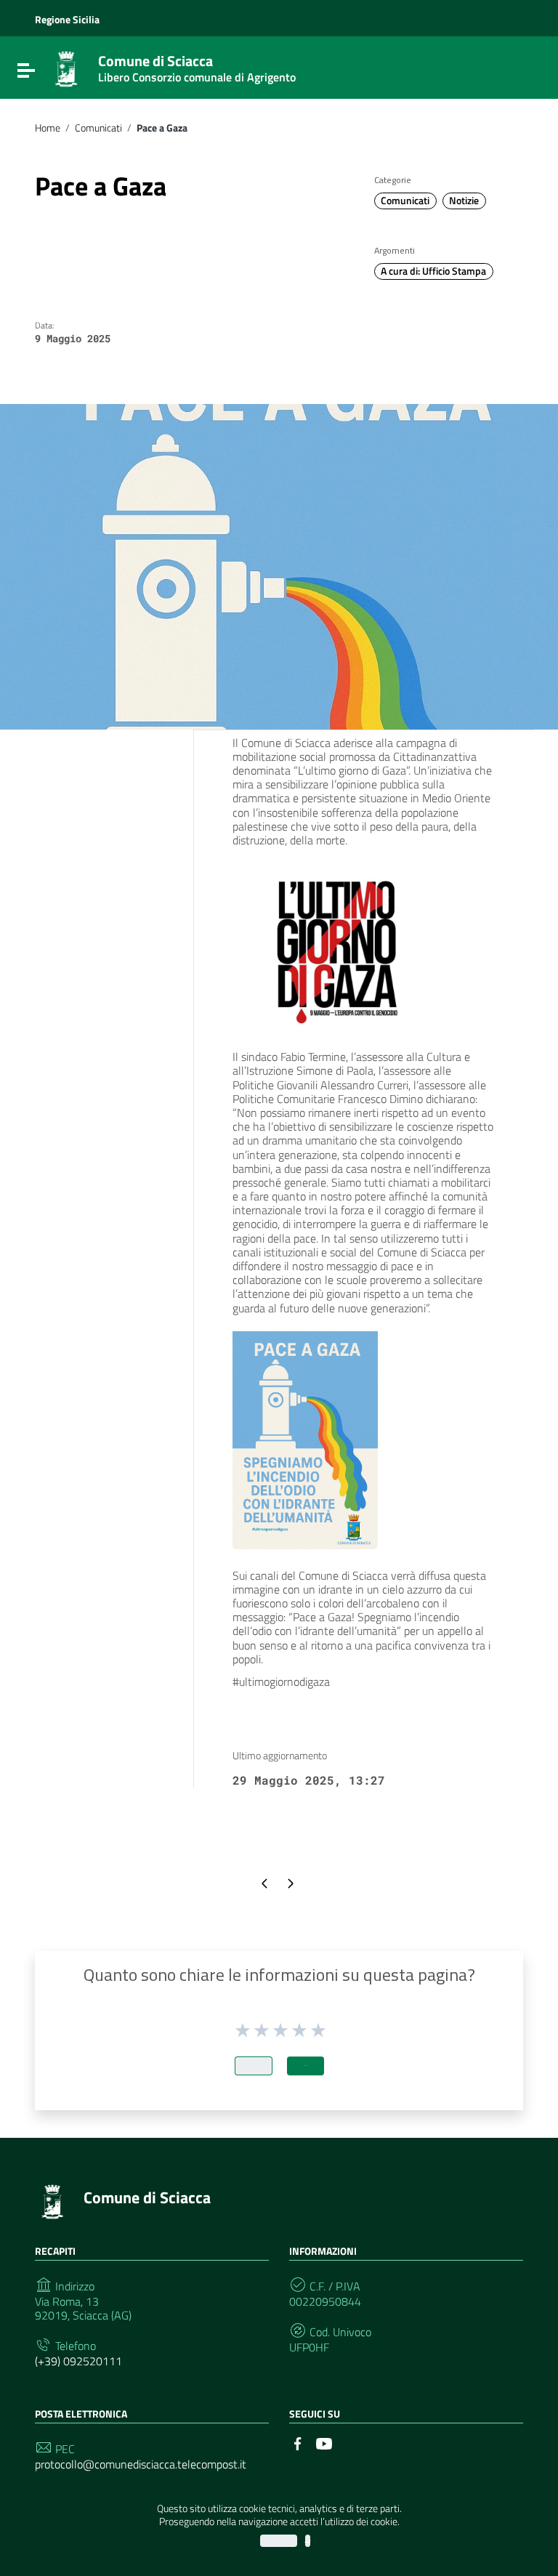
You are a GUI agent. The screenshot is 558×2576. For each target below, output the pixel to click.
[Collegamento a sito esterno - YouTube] (324, 2442)
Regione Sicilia (67, 20)
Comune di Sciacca (197, 65)
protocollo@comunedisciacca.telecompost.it (141, 2464)
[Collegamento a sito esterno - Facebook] (298, 2442)
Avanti (306, 2066)
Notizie (464, 201)
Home (48, 128)
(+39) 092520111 (78, 2361)
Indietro (254, 2066)
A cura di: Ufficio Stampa (433, 271)
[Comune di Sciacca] (66, 68)
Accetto (279, 2541)
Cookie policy (308, 2541)
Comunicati (98, 128)
